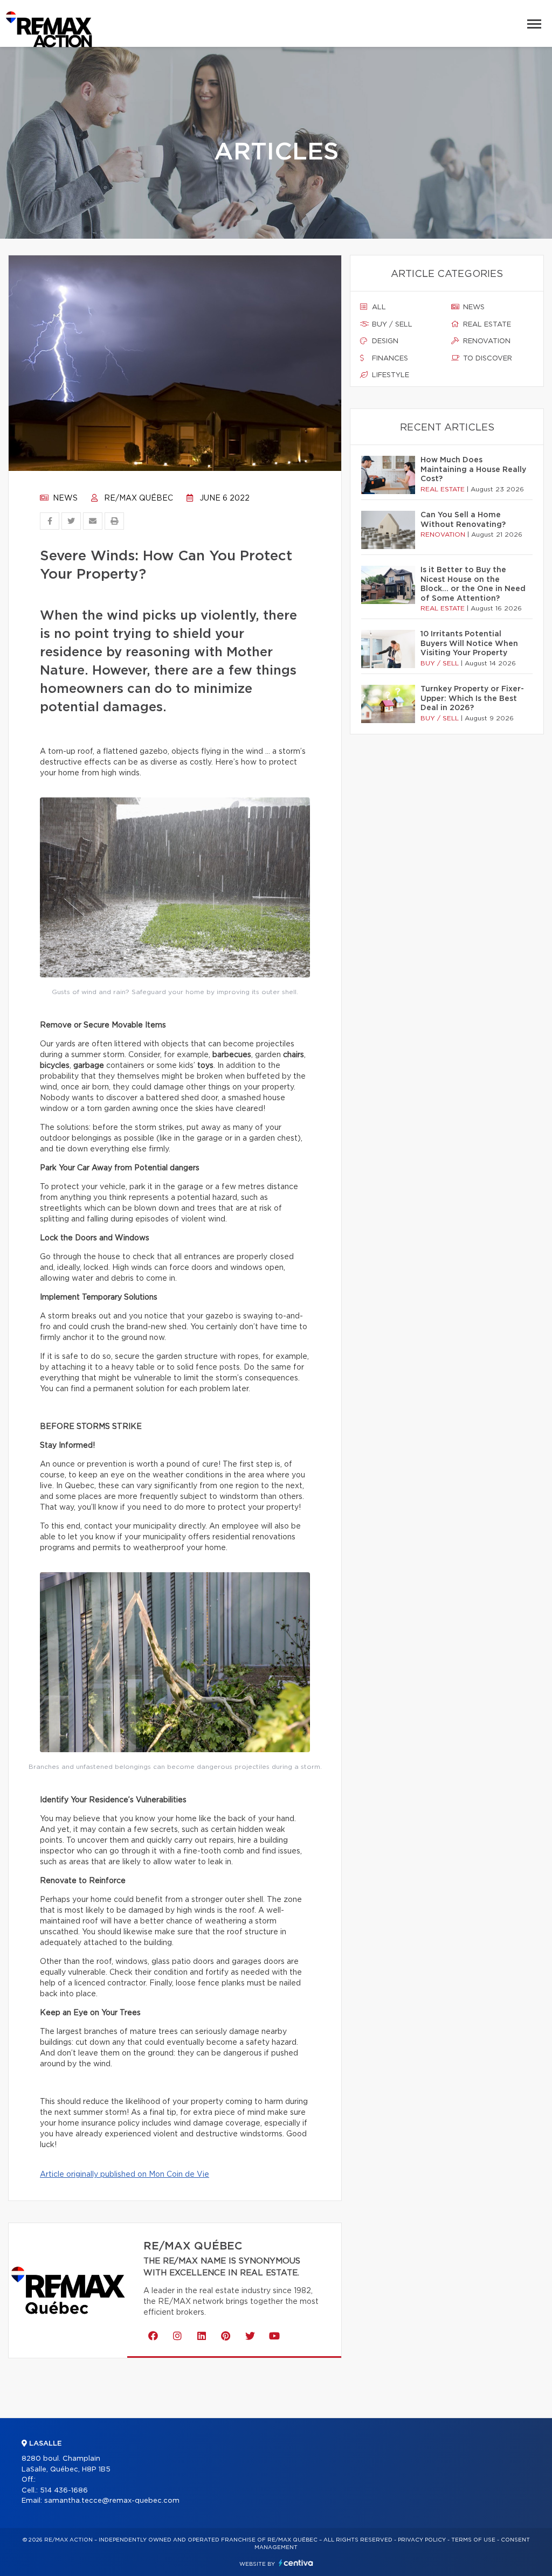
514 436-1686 (64, 2491)
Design (384, 341)
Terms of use (473, 2540)
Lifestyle (389, 375)
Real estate (486, 325)
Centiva (296, 2563)
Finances (389, 359)
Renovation (486, 341)
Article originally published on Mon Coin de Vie (125, 2175)
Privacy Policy (422, 2540)
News (64, 498)
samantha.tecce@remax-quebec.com (112, 2501)
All (378, 307)
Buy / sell (391, 325)
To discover (487, 359)
